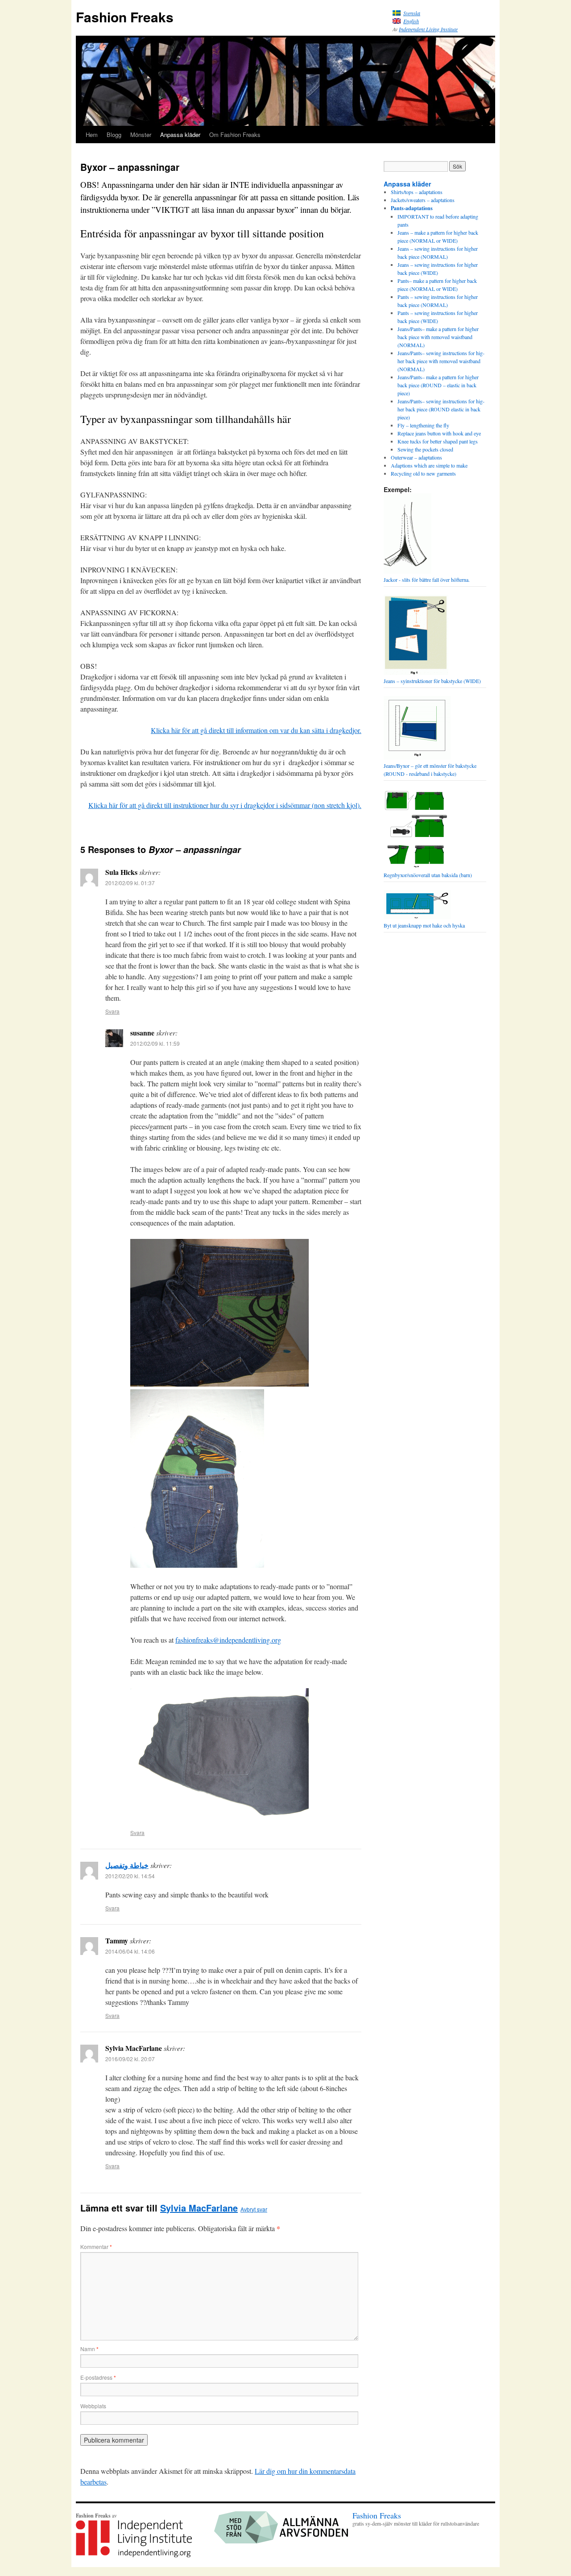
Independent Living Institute (428, 29)
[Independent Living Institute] (134, 2555)
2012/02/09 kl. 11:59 (155, 1043)
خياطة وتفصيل (127, 1865)
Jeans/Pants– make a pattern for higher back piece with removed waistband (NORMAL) (438, 337)
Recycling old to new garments (423, 473)
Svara (112, 1011)
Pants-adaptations (412, 208)
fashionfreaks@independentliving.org (228, 1640)
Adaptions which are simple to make (429, 465)
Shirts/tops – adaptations (417, 192)
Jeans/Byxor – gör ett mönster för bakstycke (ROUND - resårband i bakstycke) (430, 770)
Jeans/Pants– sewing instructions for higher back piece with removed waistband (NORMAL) (441, 361)
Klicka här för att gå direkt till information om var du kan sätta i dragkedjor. (256, 730)
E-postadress (98, 2377)
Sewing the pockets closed (425, 449)
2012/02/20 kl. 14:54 (130, 1876)
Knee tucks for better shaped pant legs (438, 441)
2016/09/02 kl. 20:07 (130, 2059)
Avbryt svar (254, 2209)
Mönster (141, 135)
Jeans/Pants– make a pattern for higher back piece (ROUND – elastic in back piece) (438, 385)
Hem (92, 135)
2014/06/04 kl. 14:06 (130, 1951)
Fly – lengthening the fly (423, 425)
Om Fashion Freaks (235, 135)
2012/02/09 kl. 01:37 (130, 883)
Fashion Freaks (125, 17)
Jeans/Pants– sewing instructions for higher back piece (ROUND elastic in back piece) (441, 409)
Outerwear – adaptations (416, 457)
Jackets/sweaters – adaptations (423, 200)
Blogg (114, 135)
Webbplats (93, 2406)
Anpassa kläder (180, 135)
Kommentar (96, 2247)
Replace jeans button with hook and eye (439, 433)
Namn (89, 2349)
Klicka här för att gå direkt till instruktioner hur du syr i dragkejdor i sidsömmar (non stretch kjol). (225, 805)
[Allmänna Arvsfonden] (281, 2541)
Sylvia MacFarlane (199, 2208)
